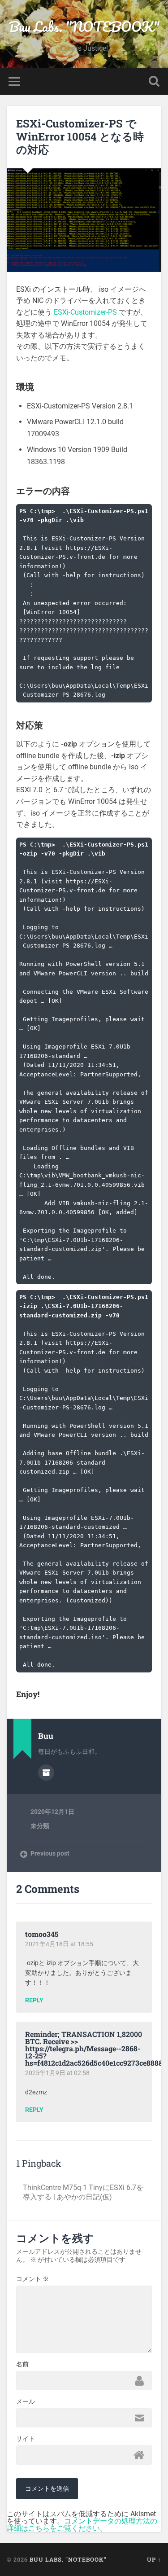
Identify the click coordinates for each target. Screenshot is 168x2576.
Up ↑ (154, 2559)
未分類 (40, 1826)
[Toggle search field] (154, 81)
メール (26, 2401)
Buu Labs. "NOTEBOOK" (84, 27)
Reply (34, 2001)
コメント (32, 2279)
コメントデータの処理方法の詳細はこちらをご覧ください (82, 2525)
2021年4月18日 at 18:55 (59, 1944)
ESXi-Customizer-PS (85, 312)
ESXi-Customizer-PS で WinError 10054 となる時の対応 (80, 136)
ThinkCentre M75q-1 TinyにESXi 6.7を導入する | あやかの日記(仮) (83, 2192)
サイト (26, 2439)
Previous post (50, 1853)
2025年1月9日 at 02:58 (57, 2073)
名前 (22, 2364)
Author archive (46, 1773)
